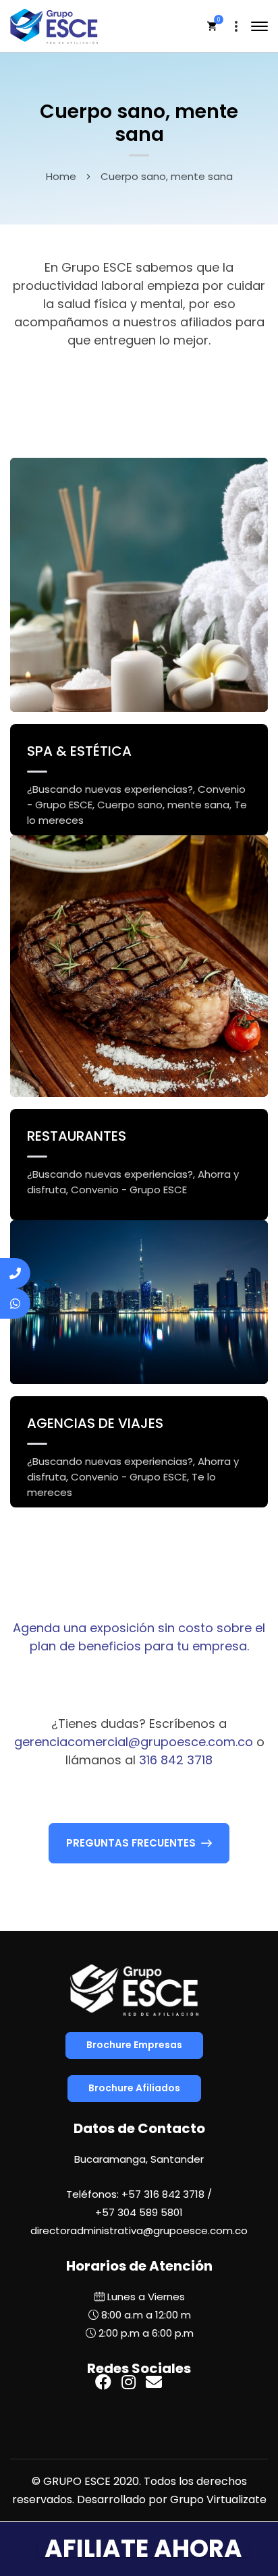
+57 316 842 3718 (163, 2194)
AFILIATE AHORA (143, 2549)
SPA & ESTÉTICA (79, 751)
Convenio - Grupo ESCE (129, 1190)
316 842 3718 (176, 1760)
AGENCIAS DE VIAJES (95, 1423)
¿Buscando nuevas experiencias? (110, 789)
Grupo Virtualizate (218, 2499)
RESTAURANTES (77, 1136)
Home (61, 176)
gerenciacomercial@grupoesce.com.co (134, 1742)
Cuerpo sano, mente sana (163, 805)
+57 (139, 2212)
